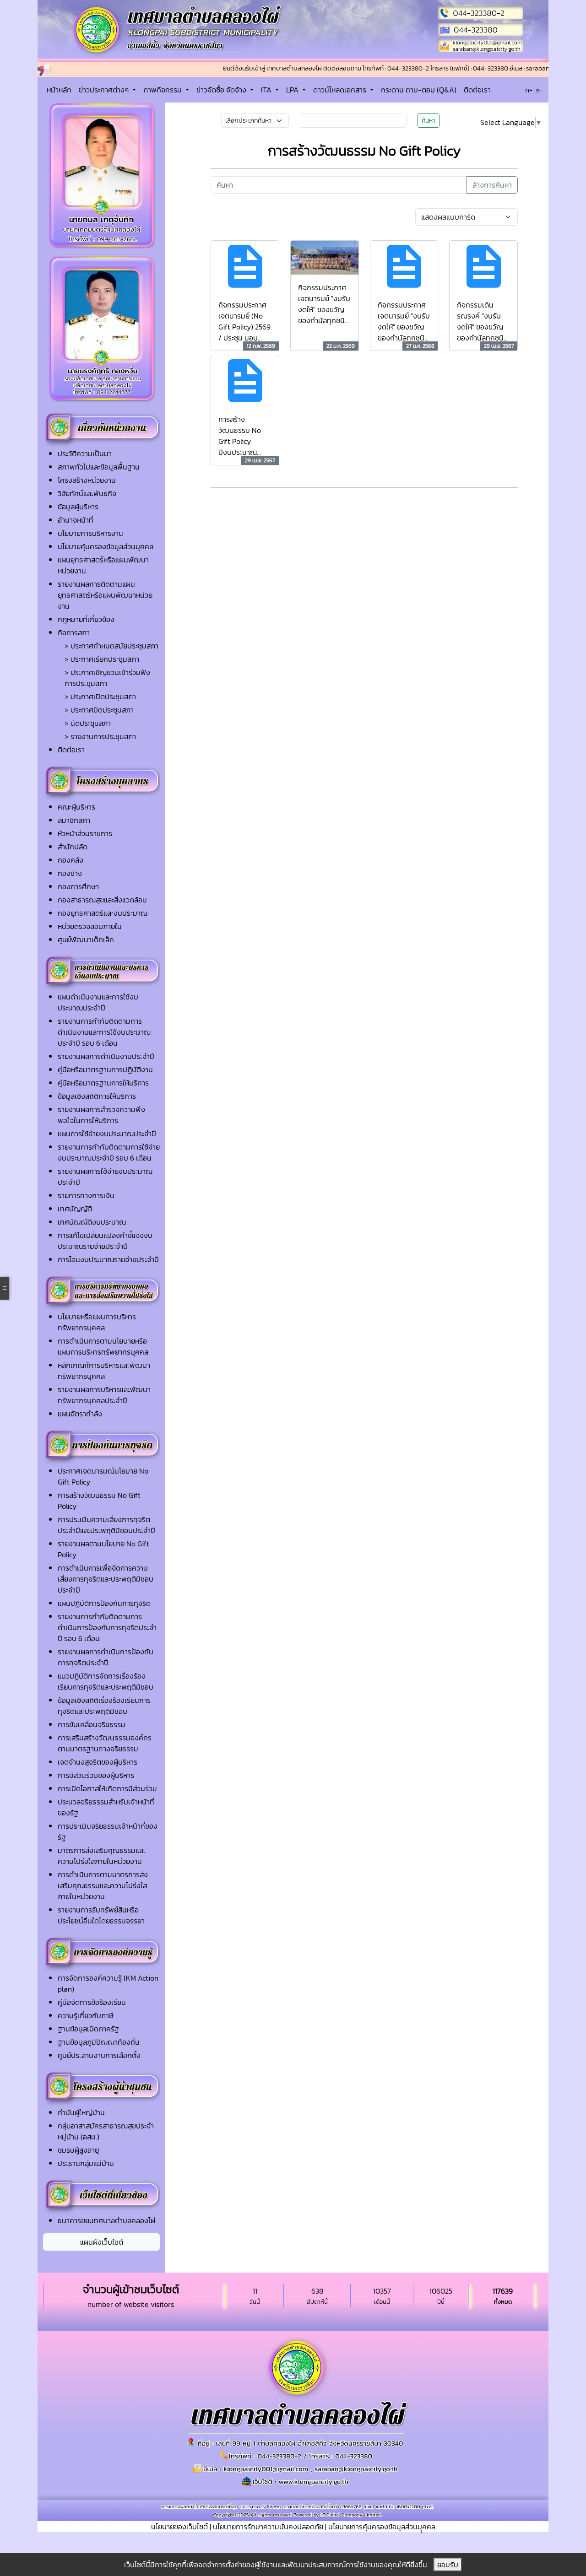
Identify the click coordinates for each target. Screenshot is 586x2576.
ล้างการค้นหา (492, 185)
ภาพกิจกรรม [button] (163, 90)
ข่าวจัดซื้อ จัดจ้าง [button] (222, 90)
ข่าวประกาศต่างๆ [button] (105, 90)
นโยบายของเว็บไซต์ (179, 2527)
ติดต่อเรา (477, 90)
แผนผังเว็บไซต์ (102, 2242)
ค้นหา (429, 121)
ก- (539, 91)
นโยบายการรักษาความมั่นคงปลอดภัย (268, 2527)
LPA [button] (293, 90)
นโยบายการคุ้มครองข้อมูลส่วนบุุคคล (382, 2527)
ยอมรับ (448, 2565)
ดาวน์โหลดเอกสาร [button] (341, 90)
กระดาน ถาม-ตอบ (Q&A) (419, 90)
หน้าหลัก (59, 90)
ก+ (529, 90)
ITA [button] (267, 90)
